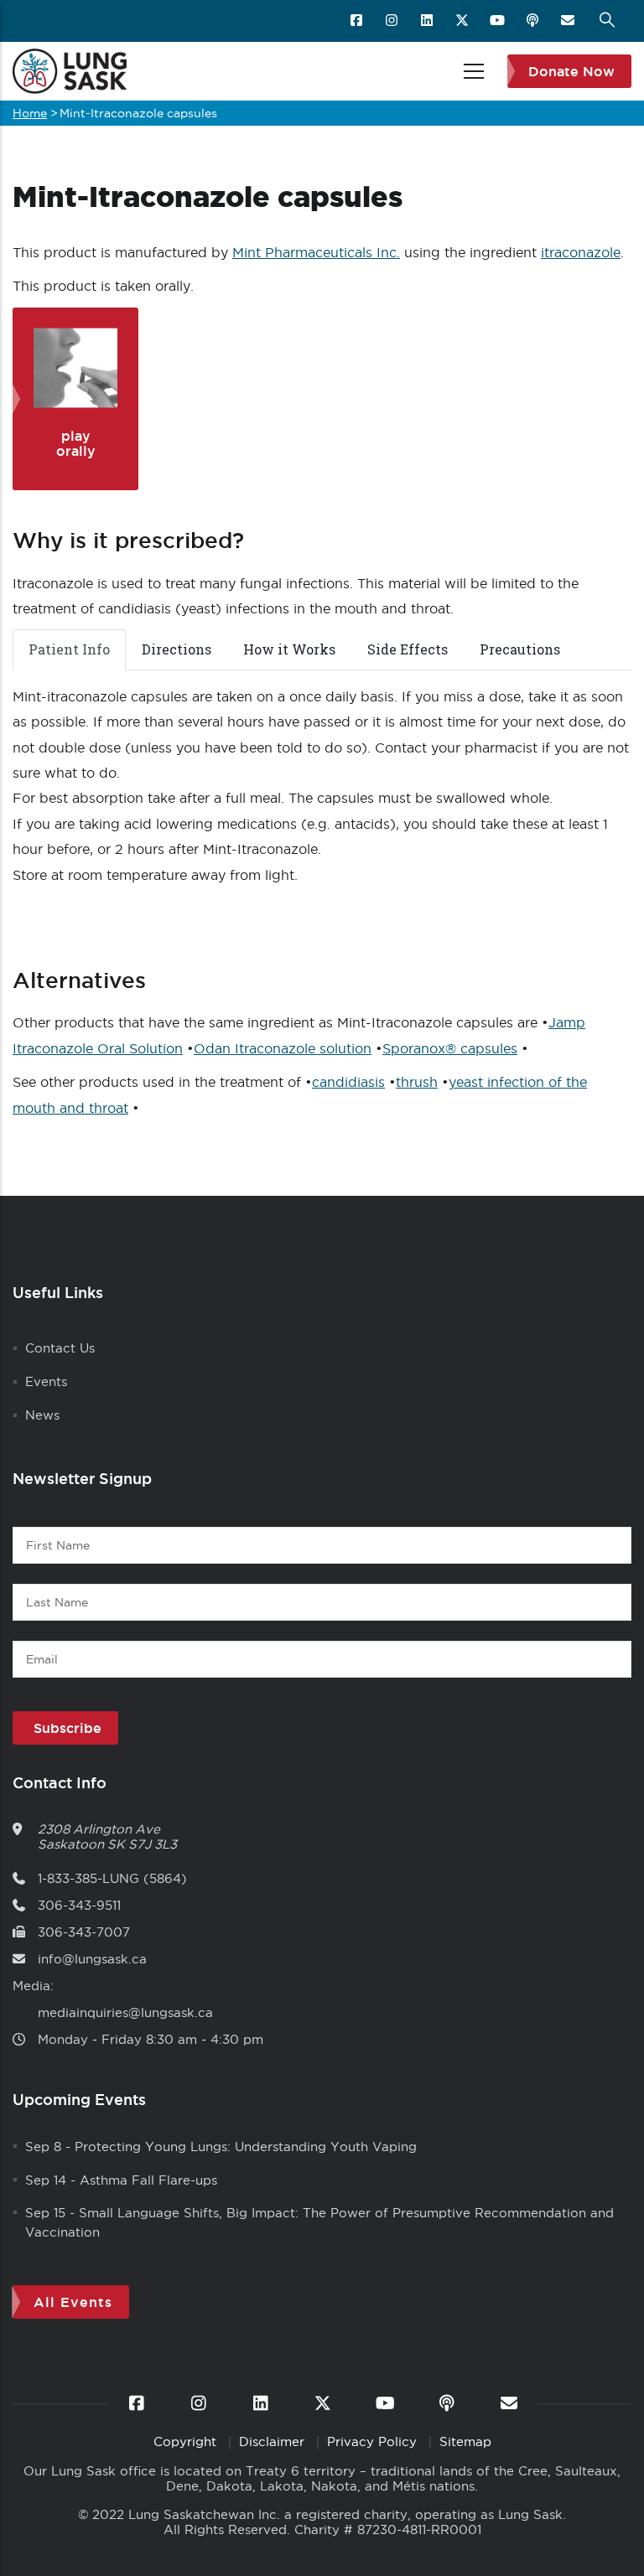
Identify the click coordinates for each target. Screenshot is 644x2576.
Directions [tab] (177, 649)
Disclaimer (274, 2442)
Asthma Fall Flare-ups (148, 2180)
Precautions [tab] (520, 649)
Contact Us (60, 1348)
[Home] (70, 71)
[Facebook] (358, 21)
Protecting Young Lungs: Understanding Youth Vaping (246, 2147)
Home (30, 113)
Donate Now (571, 71)
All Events (73, 2302)
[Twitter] (463, 21)
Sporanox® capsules (450, 1048)
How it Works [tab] (289, 649)
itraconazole (581, 252)
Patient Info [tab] (69, 649)
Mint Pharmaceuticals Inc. (316, 252)
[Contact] (569, 21)
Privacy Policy (374, 2442)
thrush (417, 1082)
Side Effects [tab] (408, 649)
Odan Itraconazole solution (283, 1048)
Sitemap (465, 2442)
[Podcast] (534, 21)
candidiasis (348, 1082)
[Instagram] (393, 21)
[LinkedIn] (428, 21)
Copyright (187, 2442)
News (42, 1415)
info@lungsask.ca (92, 1959)
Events (46, 1381)
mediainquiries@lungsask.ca (125, 2012)
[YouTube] (499, 21)
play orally (76, 443)
